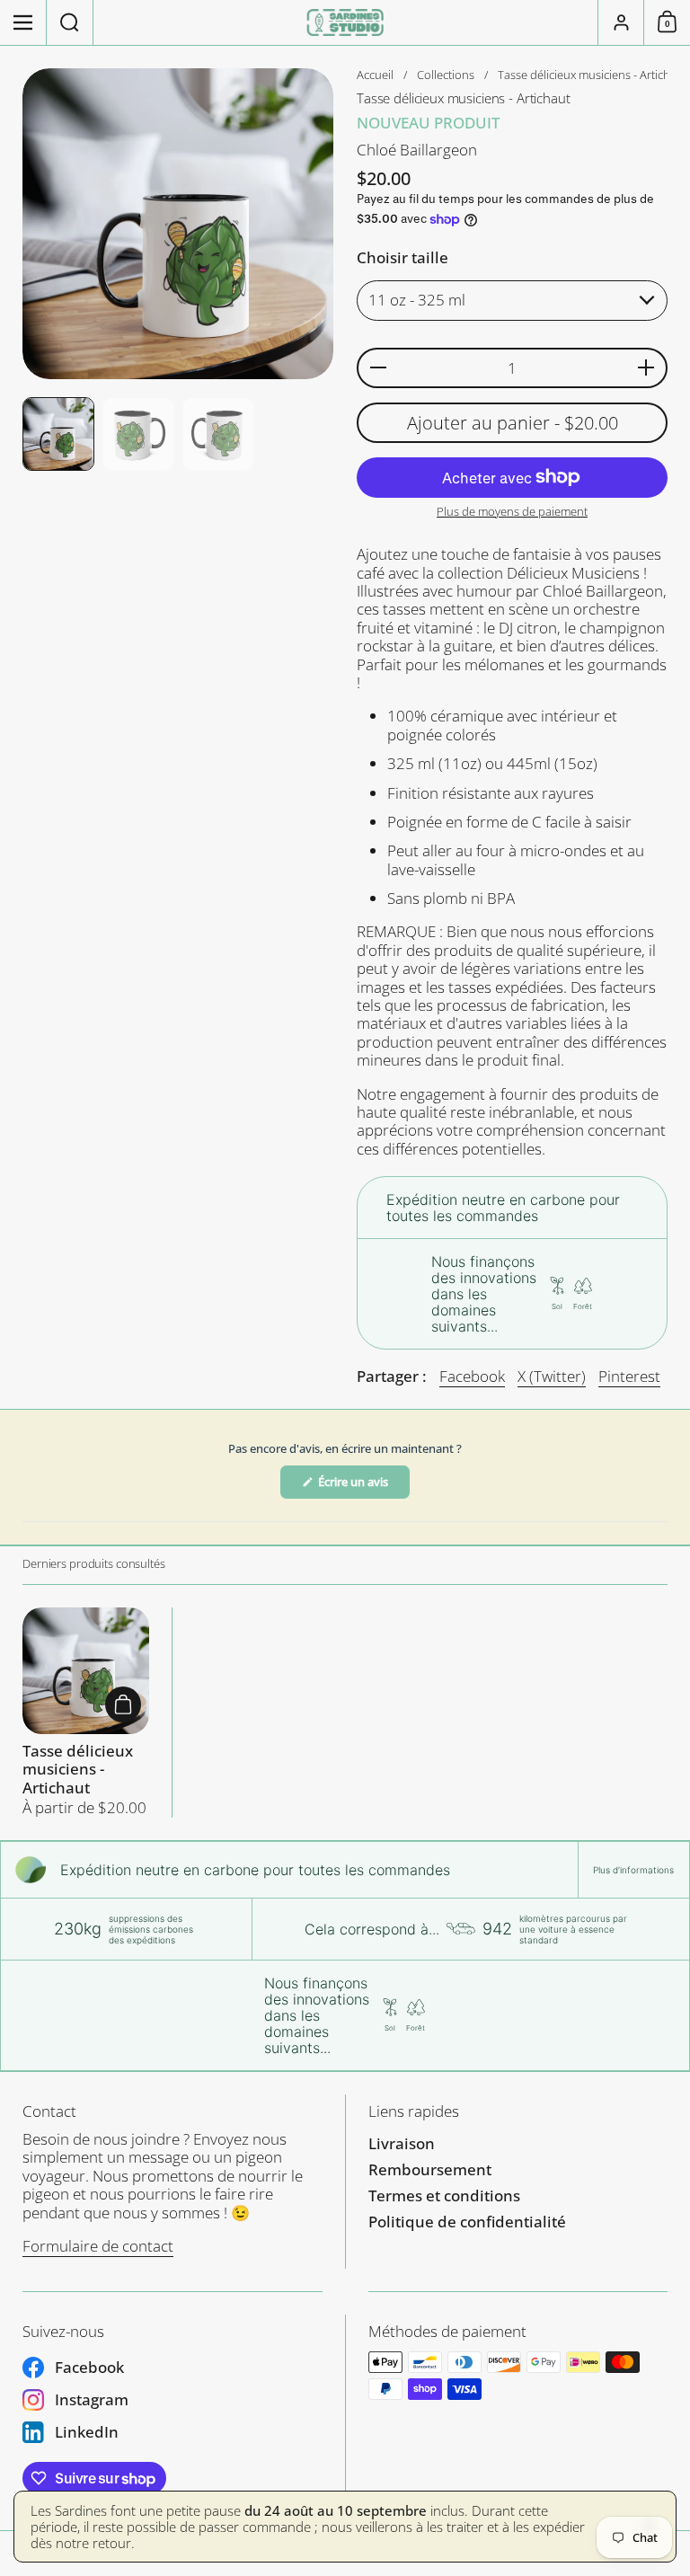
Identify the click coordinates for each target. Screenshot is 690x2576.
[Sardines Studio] (345, 22)
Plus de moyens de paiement (512, 512)
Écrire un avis (363, 1486)
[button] (70, 22)
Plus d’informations (633, 1870)
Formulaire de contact (98, 2246)
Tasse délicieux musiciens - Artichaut (86, 1713)
